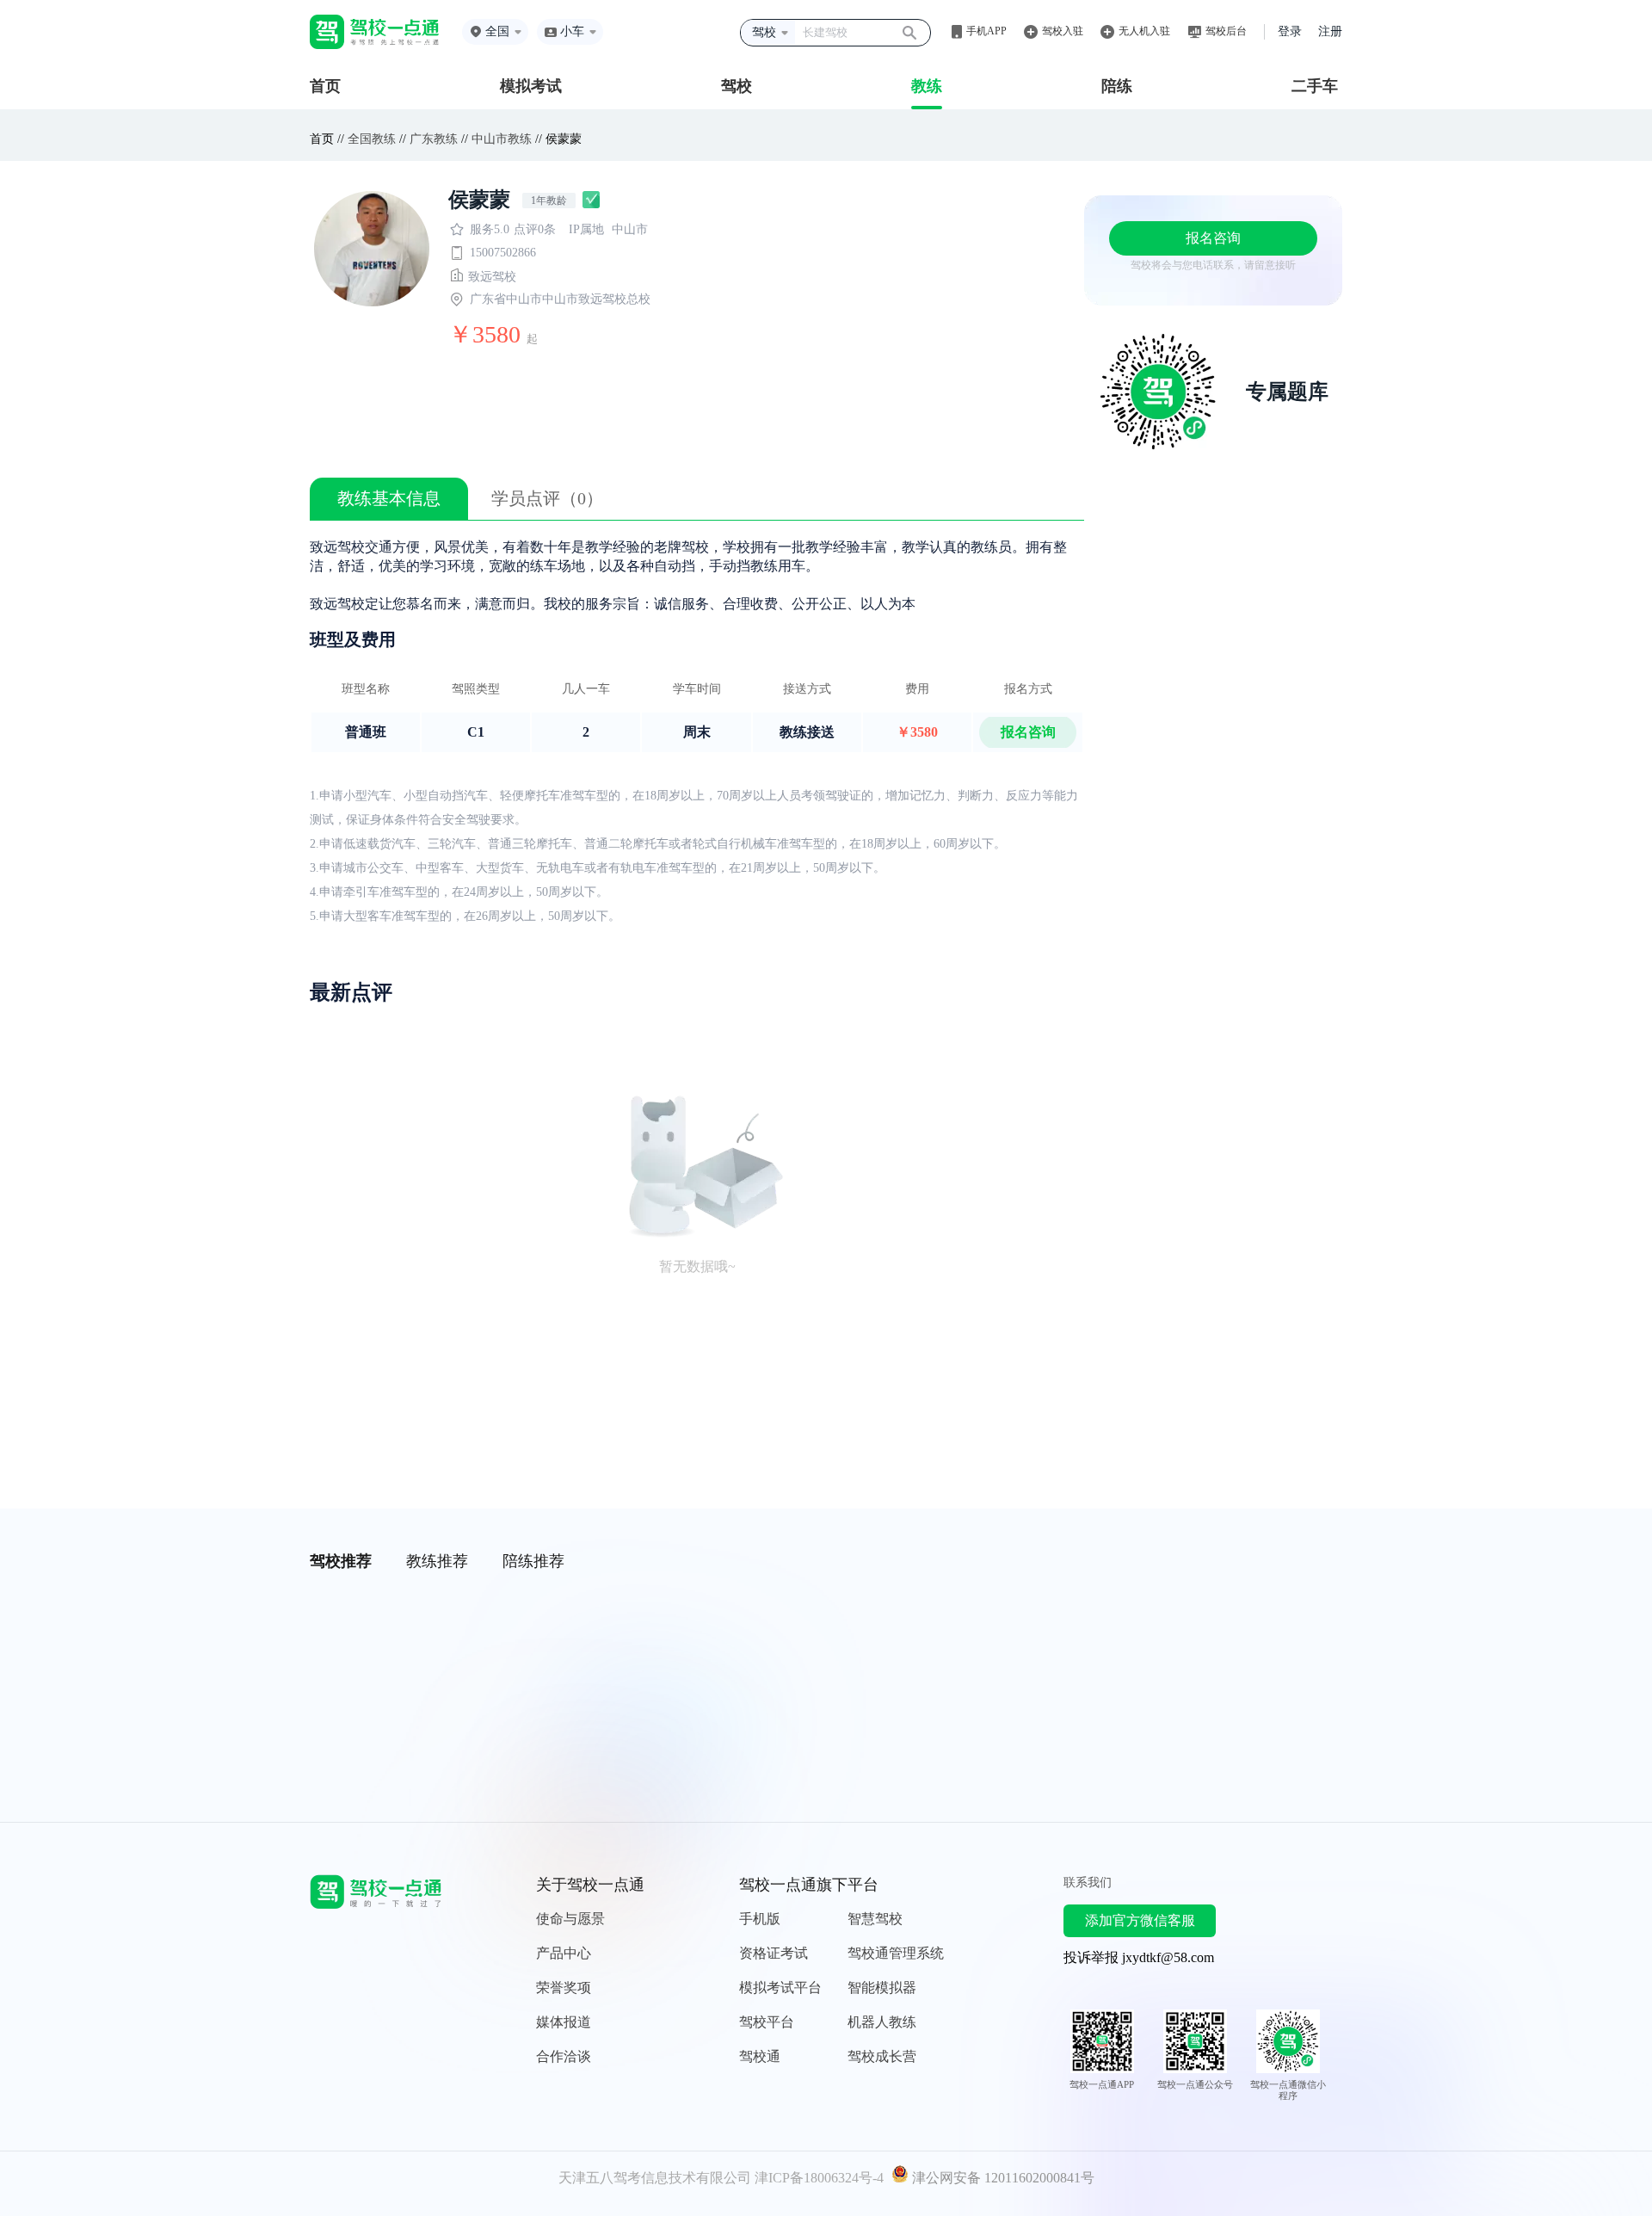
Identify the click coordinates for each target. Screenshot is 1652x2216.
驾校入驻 (1063, 31)
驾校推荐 (341, 1561)
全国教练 (372, 139)
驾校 (737, 86)
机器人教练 (882, 2022)
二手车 (1315, 86)
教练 (927, 86)
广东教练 (434, 139)
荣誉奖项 (564, 1988)
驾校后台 (1226, 31)
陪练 (1117, 86)
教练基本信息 (389, 498)
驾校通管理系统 (896, 1953)
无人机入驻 (1144, 31)
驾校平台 (767, 2022)
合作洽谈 (564, 2056)
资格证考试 (774, 1953)
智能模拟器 (882, 1988)
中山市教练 (502, 139)
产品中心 (564, 1953)
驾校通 (760, 2056)
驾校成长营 (882, 2056)
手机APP (986, 31)
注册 (1330, 31)
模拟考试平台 (780, 1988)
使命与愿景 (570, 1919)
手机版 (760, 1919)
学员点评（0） (547, 498)
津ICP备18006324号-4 (819, 2178)
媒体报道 (564, 2022)
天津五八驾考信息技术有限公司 (655, 2178)
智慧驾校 (875, 1919)
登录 (1290, 31)
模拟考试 (531, 86)
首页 (325, 86)
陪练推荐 (533, 1561)
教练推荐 (437, 1561)
